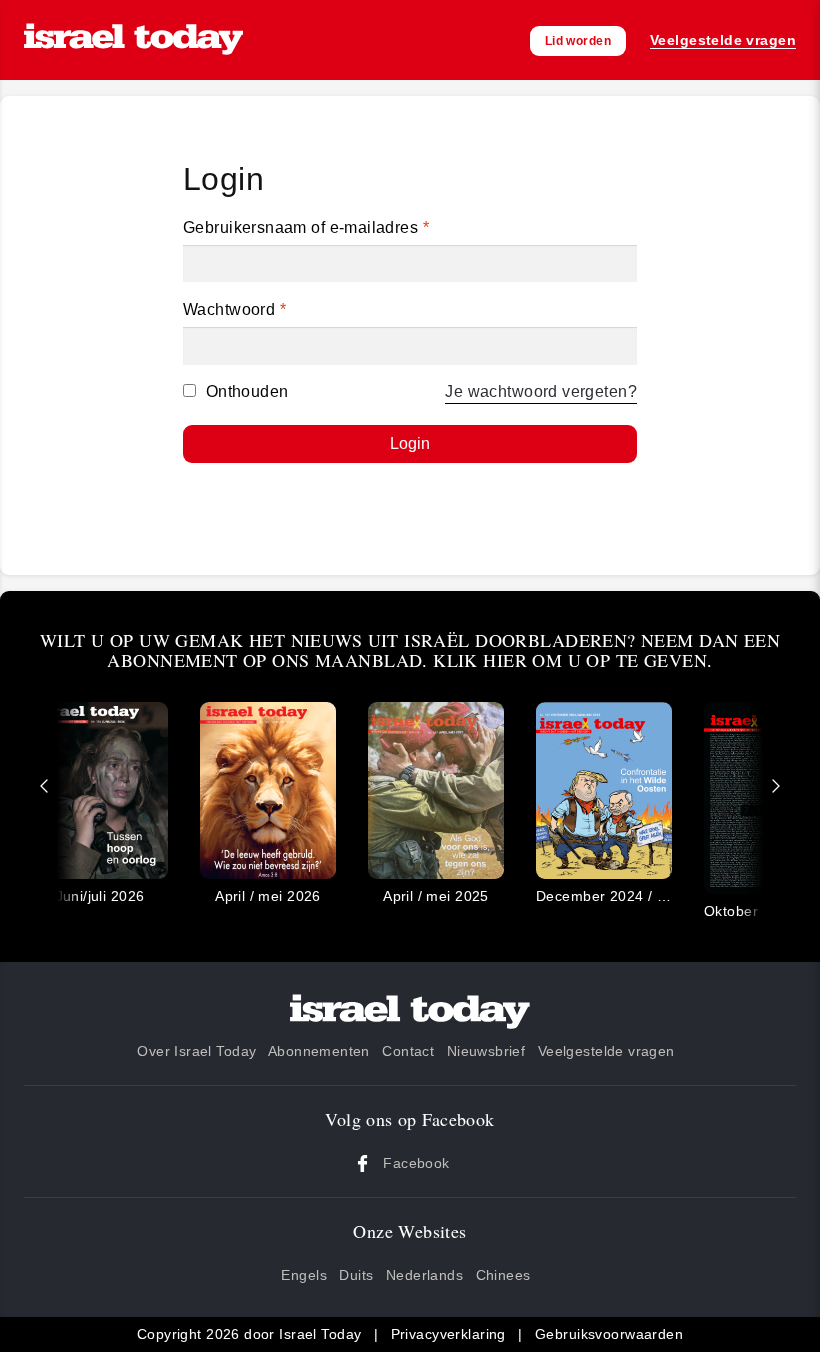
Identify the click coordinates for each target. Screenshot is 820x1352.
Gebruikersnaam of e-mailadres (306, 227)
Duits (356, 1275)
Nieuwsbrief (486, 1051)
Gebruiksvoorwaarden (609, 1334)
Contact (408, 1051)
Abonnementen (319, 1051)
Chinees (503, 1275)
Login (410, 443)
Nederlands (424, 1275)
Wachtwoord (234, 309)
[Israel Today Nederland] (133, 40)
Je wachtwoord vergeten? (541, 391)
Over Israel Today (196, 1051)
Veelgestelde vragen (606, 1051)
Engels (304, 1275)
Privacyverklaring (448, 1334)
